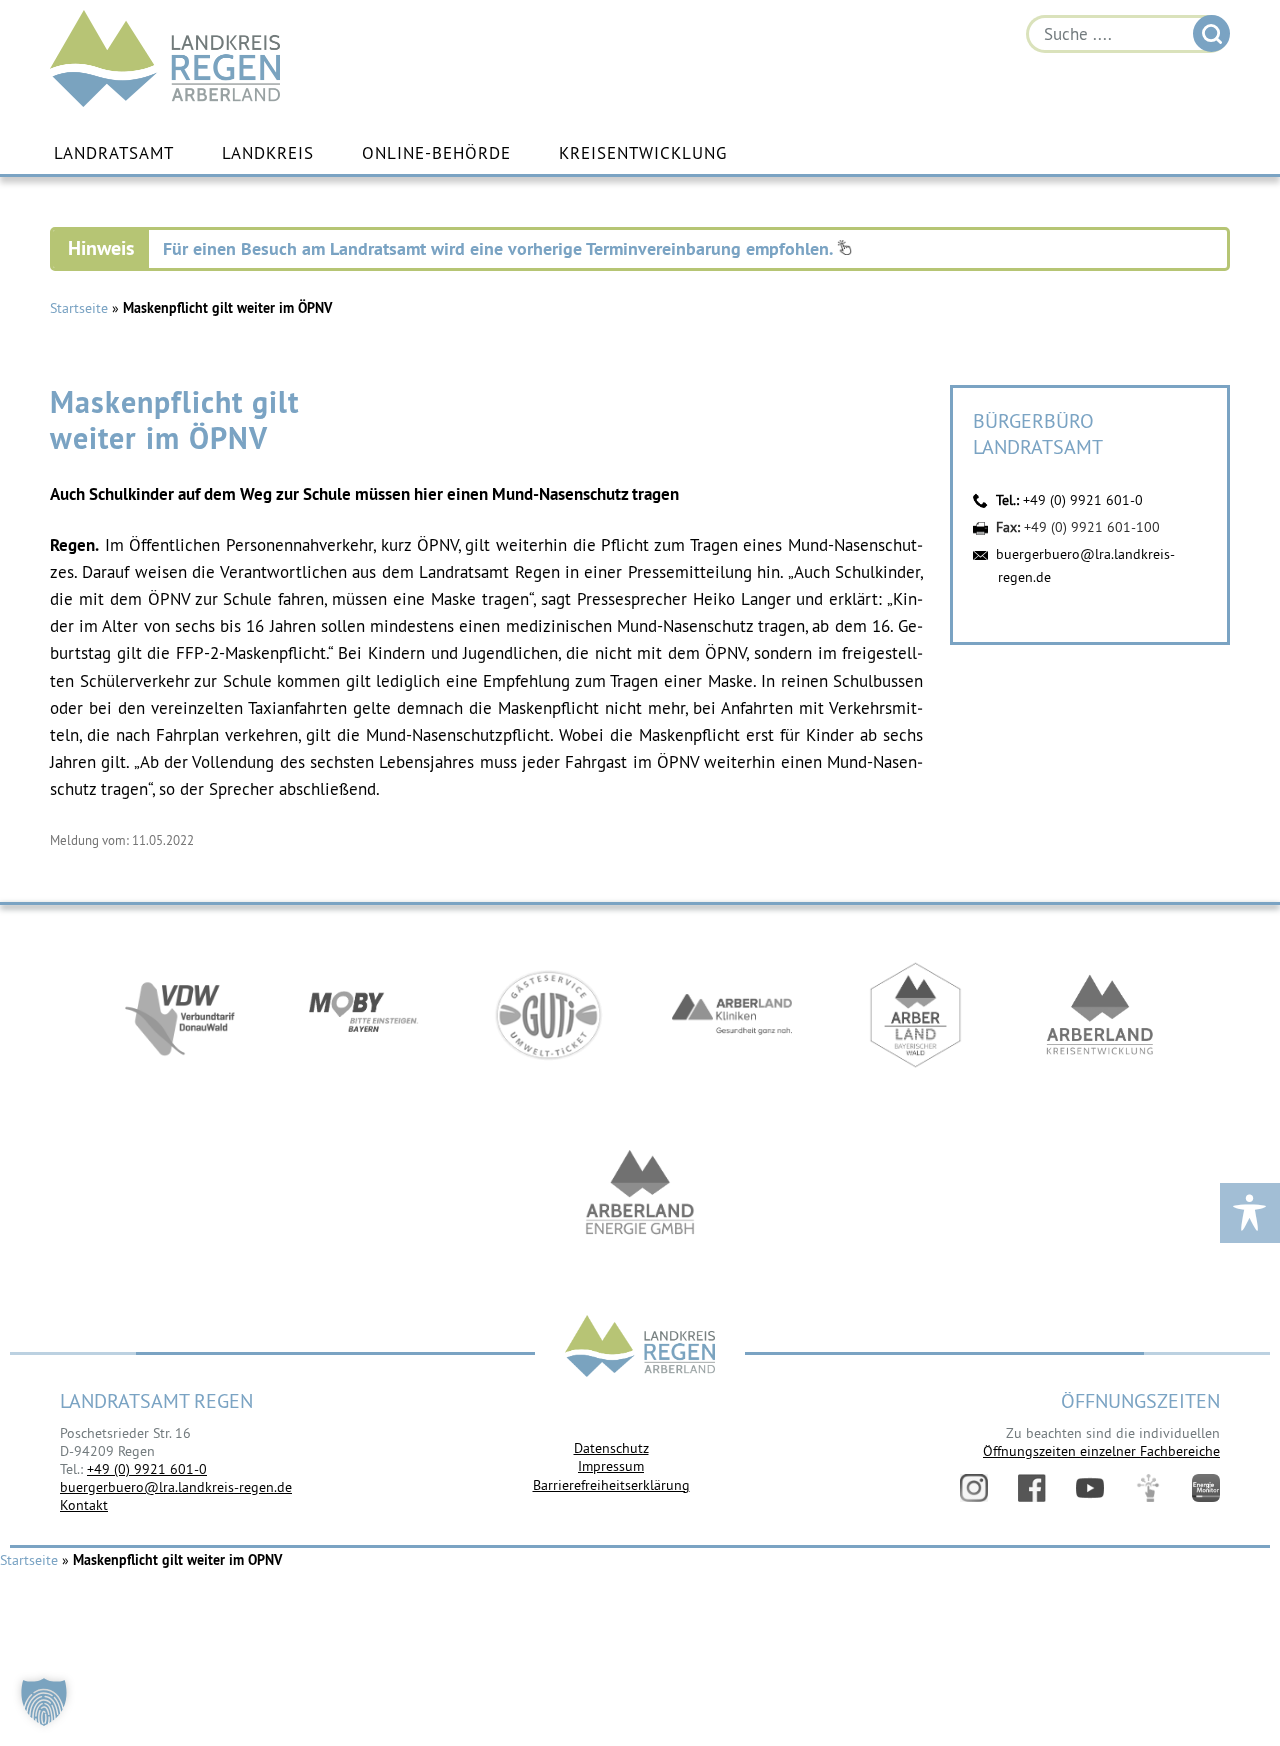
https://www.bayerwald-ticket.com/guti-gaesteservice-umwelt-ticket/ (548, 1015)
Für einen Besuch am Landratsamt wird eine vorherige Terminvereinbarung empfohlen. (500, 248)
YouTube (1090, 1488)
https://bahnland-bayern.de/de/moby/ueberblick (364, 1015)
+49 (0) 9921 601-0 (1083, 500)
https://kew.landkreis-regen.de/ (1100, 1015)
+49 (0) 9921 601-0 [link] (147, 1469)
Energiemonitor (1206, 1488)
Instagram (974, 1488)
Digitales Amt (1148, 1488)
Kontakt (84, 1505)
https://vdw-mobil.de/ (180, 1015)
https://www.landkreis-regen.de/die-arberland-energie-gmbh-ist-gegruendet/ (640, 1195)
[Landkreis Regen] (640, 1348)
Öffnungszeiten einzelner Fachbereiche (1101, 1451)
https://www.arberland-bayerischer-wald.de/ (916, 1015)
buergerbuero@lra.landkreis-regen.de (176, 1487)
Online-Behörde (436, 153)
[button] (44, 1702)
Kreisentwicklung (643, 153)
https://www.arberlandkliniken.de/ (732, 1015)
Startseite (79, 308)
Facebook (1032, 1488)
